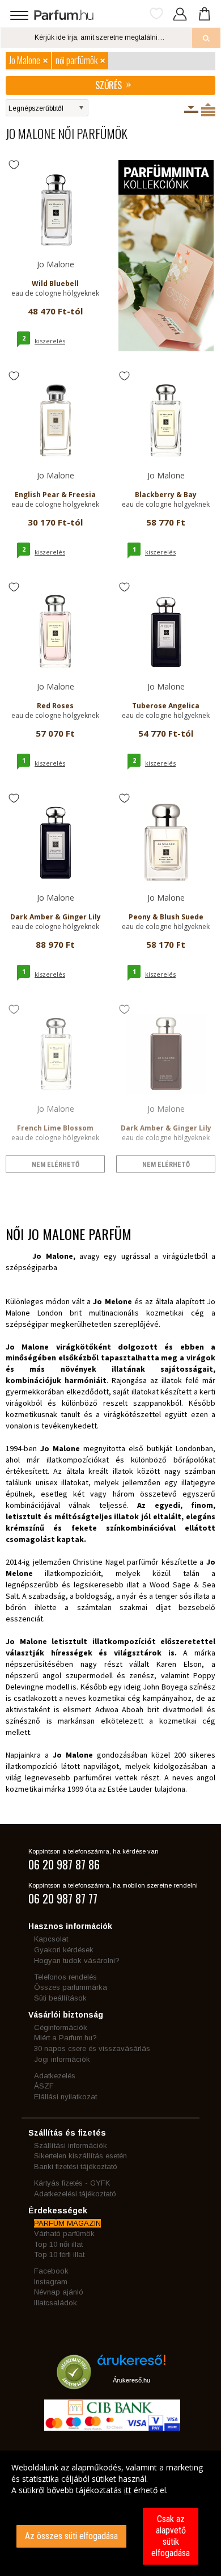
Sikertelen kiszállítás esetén (80, 2156)
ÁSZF (44, 2086)
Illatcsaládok (56, 2303)
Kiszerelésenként (191, 110)
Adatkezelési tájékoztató (75, 2194)
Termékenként (208, 110)
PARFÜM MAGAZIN (67, 2223)
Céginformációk (61, 2027)
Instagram (51, 2282)
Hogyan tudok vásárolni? (77, 1961)
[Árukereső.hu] (131, 2364)
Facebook (51, 2271)
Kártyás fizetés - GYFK (72, 2183)
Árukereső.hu (131, 2380)
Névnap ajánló (59, 2292)
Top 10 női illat (58, 2244)
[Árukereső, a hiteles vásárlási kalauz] (74, 2384)
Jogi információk (62, 2059)
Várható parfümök (64, 2233)
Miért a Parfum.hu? (65, 2038)
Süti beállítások (60, 1998)
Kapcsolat (51, 1939)
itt (128, 2490)
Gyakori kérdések (64, 1950)
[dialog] (110, 2513)
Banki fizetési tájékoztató (76, 2167)
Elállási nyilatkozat (65, 2097)
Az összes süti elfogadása (71, 2536)
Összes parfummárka (71, 1987)
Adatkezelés (55, 2076)
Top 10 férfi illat (59, 2254)
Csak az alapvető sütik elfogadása (171, 2536)
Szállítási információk (71, 2146)
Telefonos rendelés (65, 1977)
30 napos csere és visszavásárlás (92, 2048)
